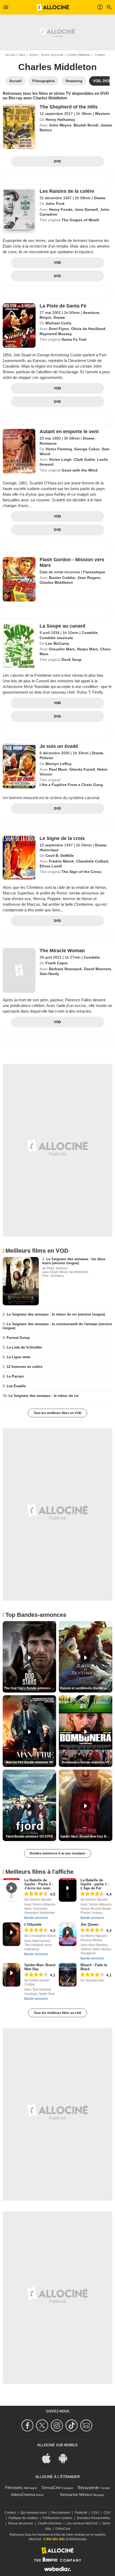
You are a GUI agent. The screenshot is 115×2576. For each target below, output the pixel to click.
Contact (10, 2513)
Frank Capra (57, 963)
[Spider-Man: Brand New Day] (11, 1975)
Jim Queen (89, 1924)
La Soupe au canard (62, 626)
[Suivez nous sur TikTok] (72, 2425)
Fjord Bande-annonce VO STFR (29, 1836)
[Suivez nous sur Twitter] (43, 2425)
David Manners (98, 969)
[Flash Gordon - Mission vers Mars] (19, 579)
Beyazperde (88, 2488)
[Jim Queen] (68, 1934)
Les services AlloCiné (82, 2523)
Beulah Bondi (86, 125)
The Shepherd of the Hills (69, 107)
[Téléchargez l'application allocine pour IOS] (49, 2458)
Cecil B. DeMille (60, 856)
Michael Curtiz (58, 323)
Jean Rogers (89, 578)
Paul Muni (58, 769)
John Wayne (60, 125)
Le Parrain (15, 1376)
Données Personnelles (93, 2518)
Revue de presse (21, 2523)
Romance (48, 443)
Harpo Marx (87, 649)
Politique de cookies (23, 2518)
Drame (100, 198)
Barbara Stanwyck (65, 969)
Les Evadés (16, 1386)
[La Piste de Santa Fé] (19, 326)
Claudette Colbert (92, 861)
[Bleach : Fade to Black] (68, 1975)
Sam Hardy (49, 974)
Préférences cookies (57, 2518)
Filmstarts (14, 2488)
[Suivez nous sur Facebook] (28, 2425)
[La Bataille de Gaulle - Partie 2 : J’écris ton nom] (11, 1890)
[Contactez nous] (87, 2425)
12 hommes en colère (24, 1367)
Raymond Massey (56, 334)
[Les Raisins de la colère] (19, 211)
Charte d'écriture (50, 2523)
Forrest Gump (18, 1338)
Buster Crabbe (62, 578)
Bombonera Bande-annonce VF (86, 1762)
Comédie (90, 633)
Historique (49, 850)
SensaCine (51, 2488)
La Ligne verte (18, 1357)
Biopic (45, 317)
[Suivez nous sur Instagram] (58, 2425)
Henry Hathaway (60, 119)
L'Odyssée (33, 1924)
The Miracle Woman (62, 951)
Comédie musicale (56, 638)
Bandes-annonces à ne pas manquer (58, 1853)
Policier (46, 758)
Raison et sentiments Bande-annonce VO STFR (86, 1688)
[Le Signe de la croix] (19, 858)
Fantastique (94, 572)
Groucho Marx (62, 649)
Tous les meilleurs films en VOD (57, 1413)
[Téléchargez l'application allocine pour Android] (66, 2458)
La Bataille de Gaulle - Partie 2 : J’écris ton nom (39, 1884)
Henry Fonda (61, 209)
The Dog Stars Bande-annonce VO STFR (30, 1688)
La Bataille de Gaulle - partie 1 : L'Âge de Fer (95, 1884)
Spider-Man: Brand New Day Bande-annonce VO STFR (86, 1836)
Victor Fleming (59, 449)
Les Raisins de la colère (67, 191)
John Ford (55, 204)
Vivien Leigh (60, 459)
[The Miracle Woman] (19, 970)
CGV (107, 2513)
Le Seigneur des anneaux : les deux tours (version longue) (74, 1261)
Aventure (91, 313)
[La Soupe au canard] (19, 646)
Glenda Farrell (82, 769)
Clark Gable (84, 459)
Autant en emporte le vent (69, 432)
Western (102, 114)
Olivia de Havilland (88, 329)
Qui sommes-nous (34, 2513)
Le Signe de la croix (62, 838)
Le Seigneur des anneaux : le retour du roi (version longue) (56, 1314)
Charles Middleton (79, 55)
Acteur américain (52, 55)
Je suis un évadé (59, 746)
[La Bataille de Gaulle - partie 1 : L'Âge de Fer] (68, 1890)
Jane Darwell (86, 209)
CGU (95, 2513)
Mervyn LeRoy (59, 764)
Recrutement (61, 2513)
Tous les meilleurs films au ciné (57, 2013)
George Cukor (87, 449)
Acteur (33, 55)
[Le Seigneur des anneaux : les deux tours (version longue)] (21, 1281)
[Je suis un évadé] (19, 766)
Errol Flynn (59, 329)
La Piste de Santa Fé (63, 306)
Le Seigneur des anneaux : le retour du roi (44, 1396)
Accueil (10, 55)
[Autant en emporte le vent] (19, 451)
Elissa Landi (51, 866)
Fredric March (62, 861)
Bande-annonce (36, 1918)
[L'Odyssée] (11, 1934)
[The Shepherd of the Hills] (19, 127)
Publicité (81, 2513)
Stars (22, 55)
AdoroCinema (23, 2495)
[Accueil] (53, 7)
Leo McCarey (57, 643)
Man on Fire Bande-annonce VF (30, 1762)
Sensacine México (76, 2495)
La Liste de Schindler (24, 1347)
